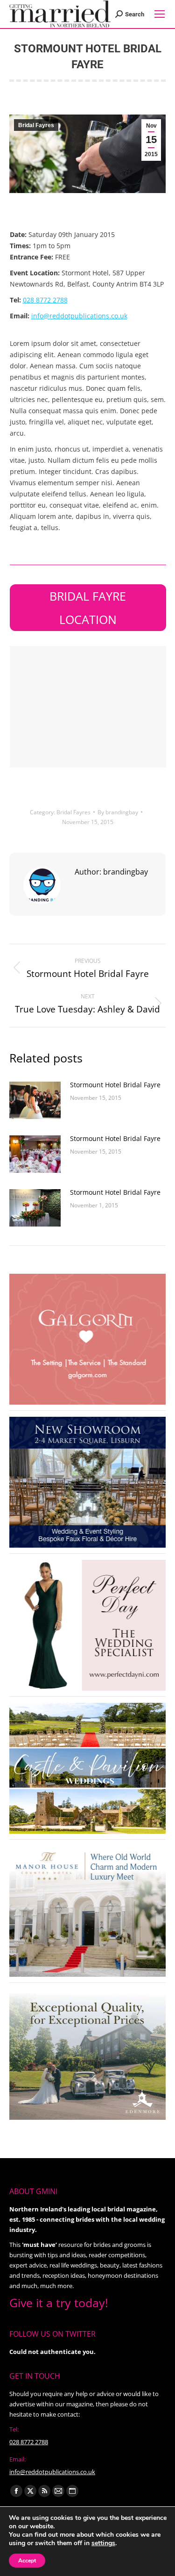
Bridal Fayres (36, 125)
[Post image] (35, 1100)
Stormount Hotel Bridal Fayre (115, 1085)
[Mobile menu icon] (160, 14)
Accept (27, 2561)
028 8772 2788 (45, 300)
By (118, 812)
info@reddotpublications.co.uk (79, 316)
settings (103, 2543)
